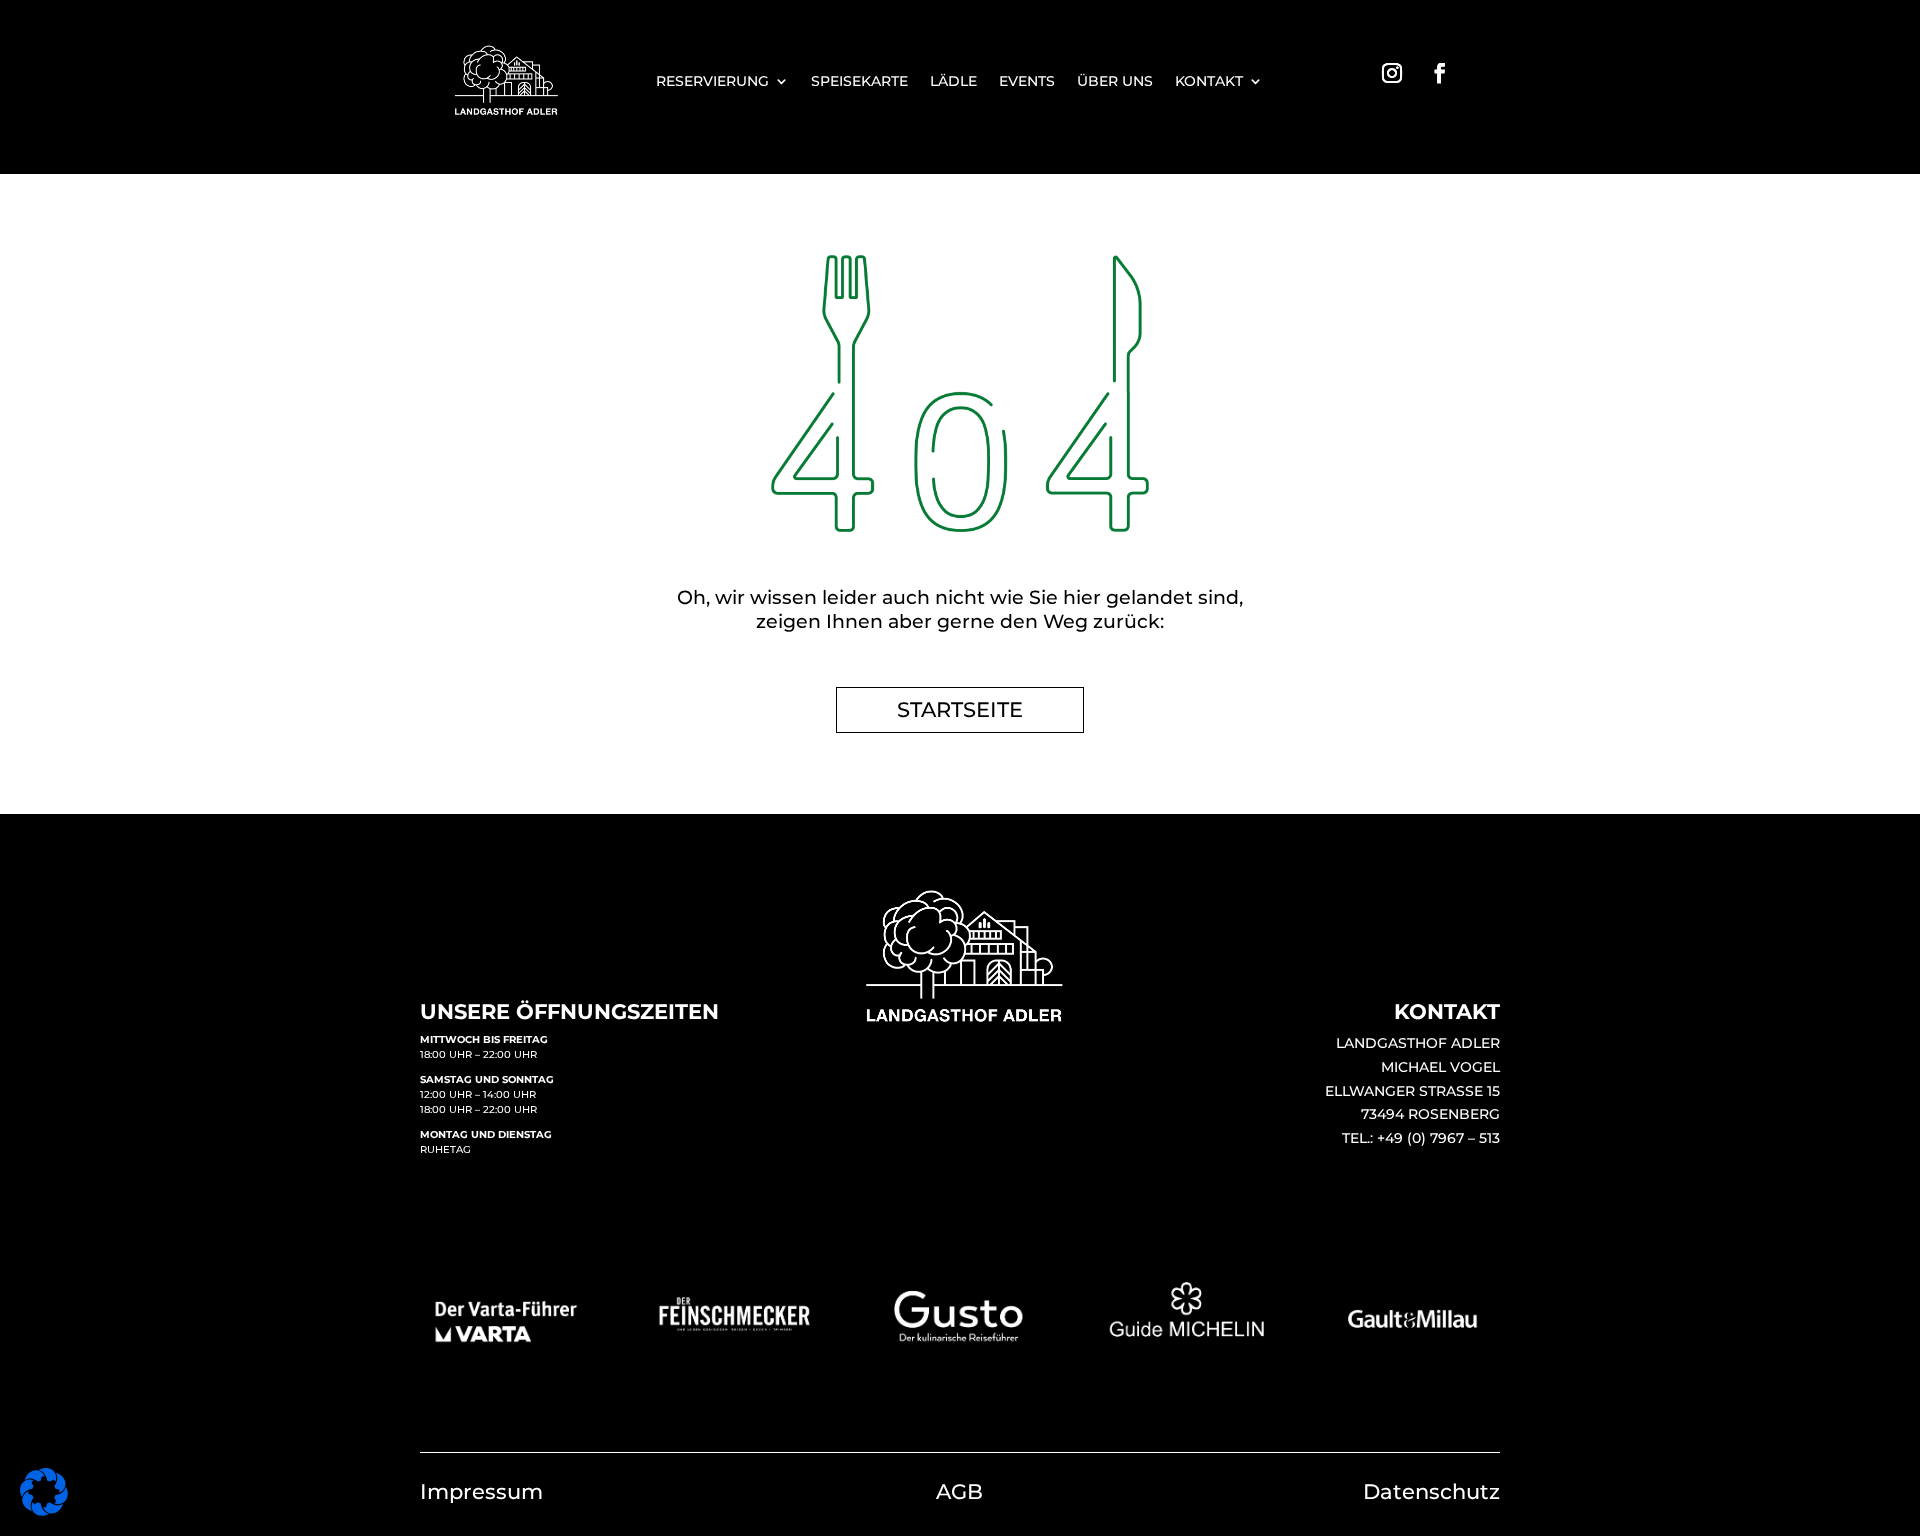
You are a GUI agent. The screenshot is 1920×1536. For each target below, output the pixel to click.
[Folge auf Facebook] (1440, 73)
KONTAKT (1209, 82)
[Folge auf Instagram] (1392, 73)
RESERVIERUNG (712, 82)
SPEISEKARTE (859, 82)
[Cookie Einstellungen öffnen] (44, 1510)
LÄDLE (953, 82)
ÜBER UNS (1115, 82)
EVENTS (1027, 82)
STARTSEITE (960, 709)
